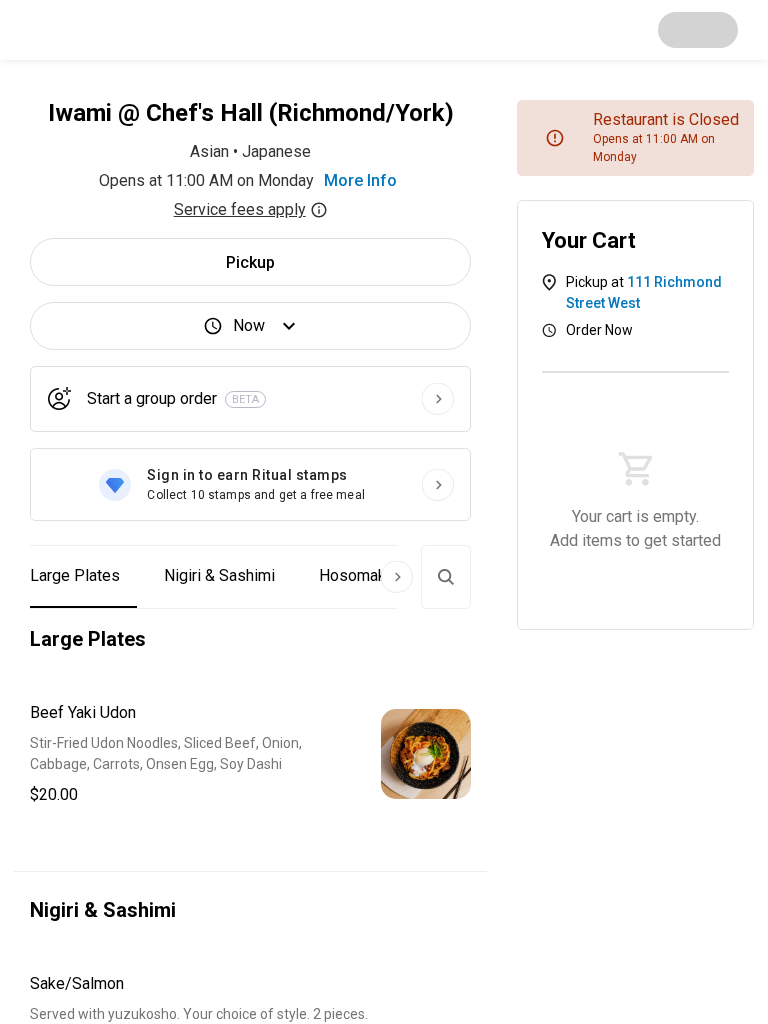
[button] (250, 754)
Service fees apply (240, 209)
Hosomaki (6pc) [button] (374, 575)
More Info (360, 180)
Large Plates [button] (75, 575)
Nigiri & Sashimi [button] (219, 575)
